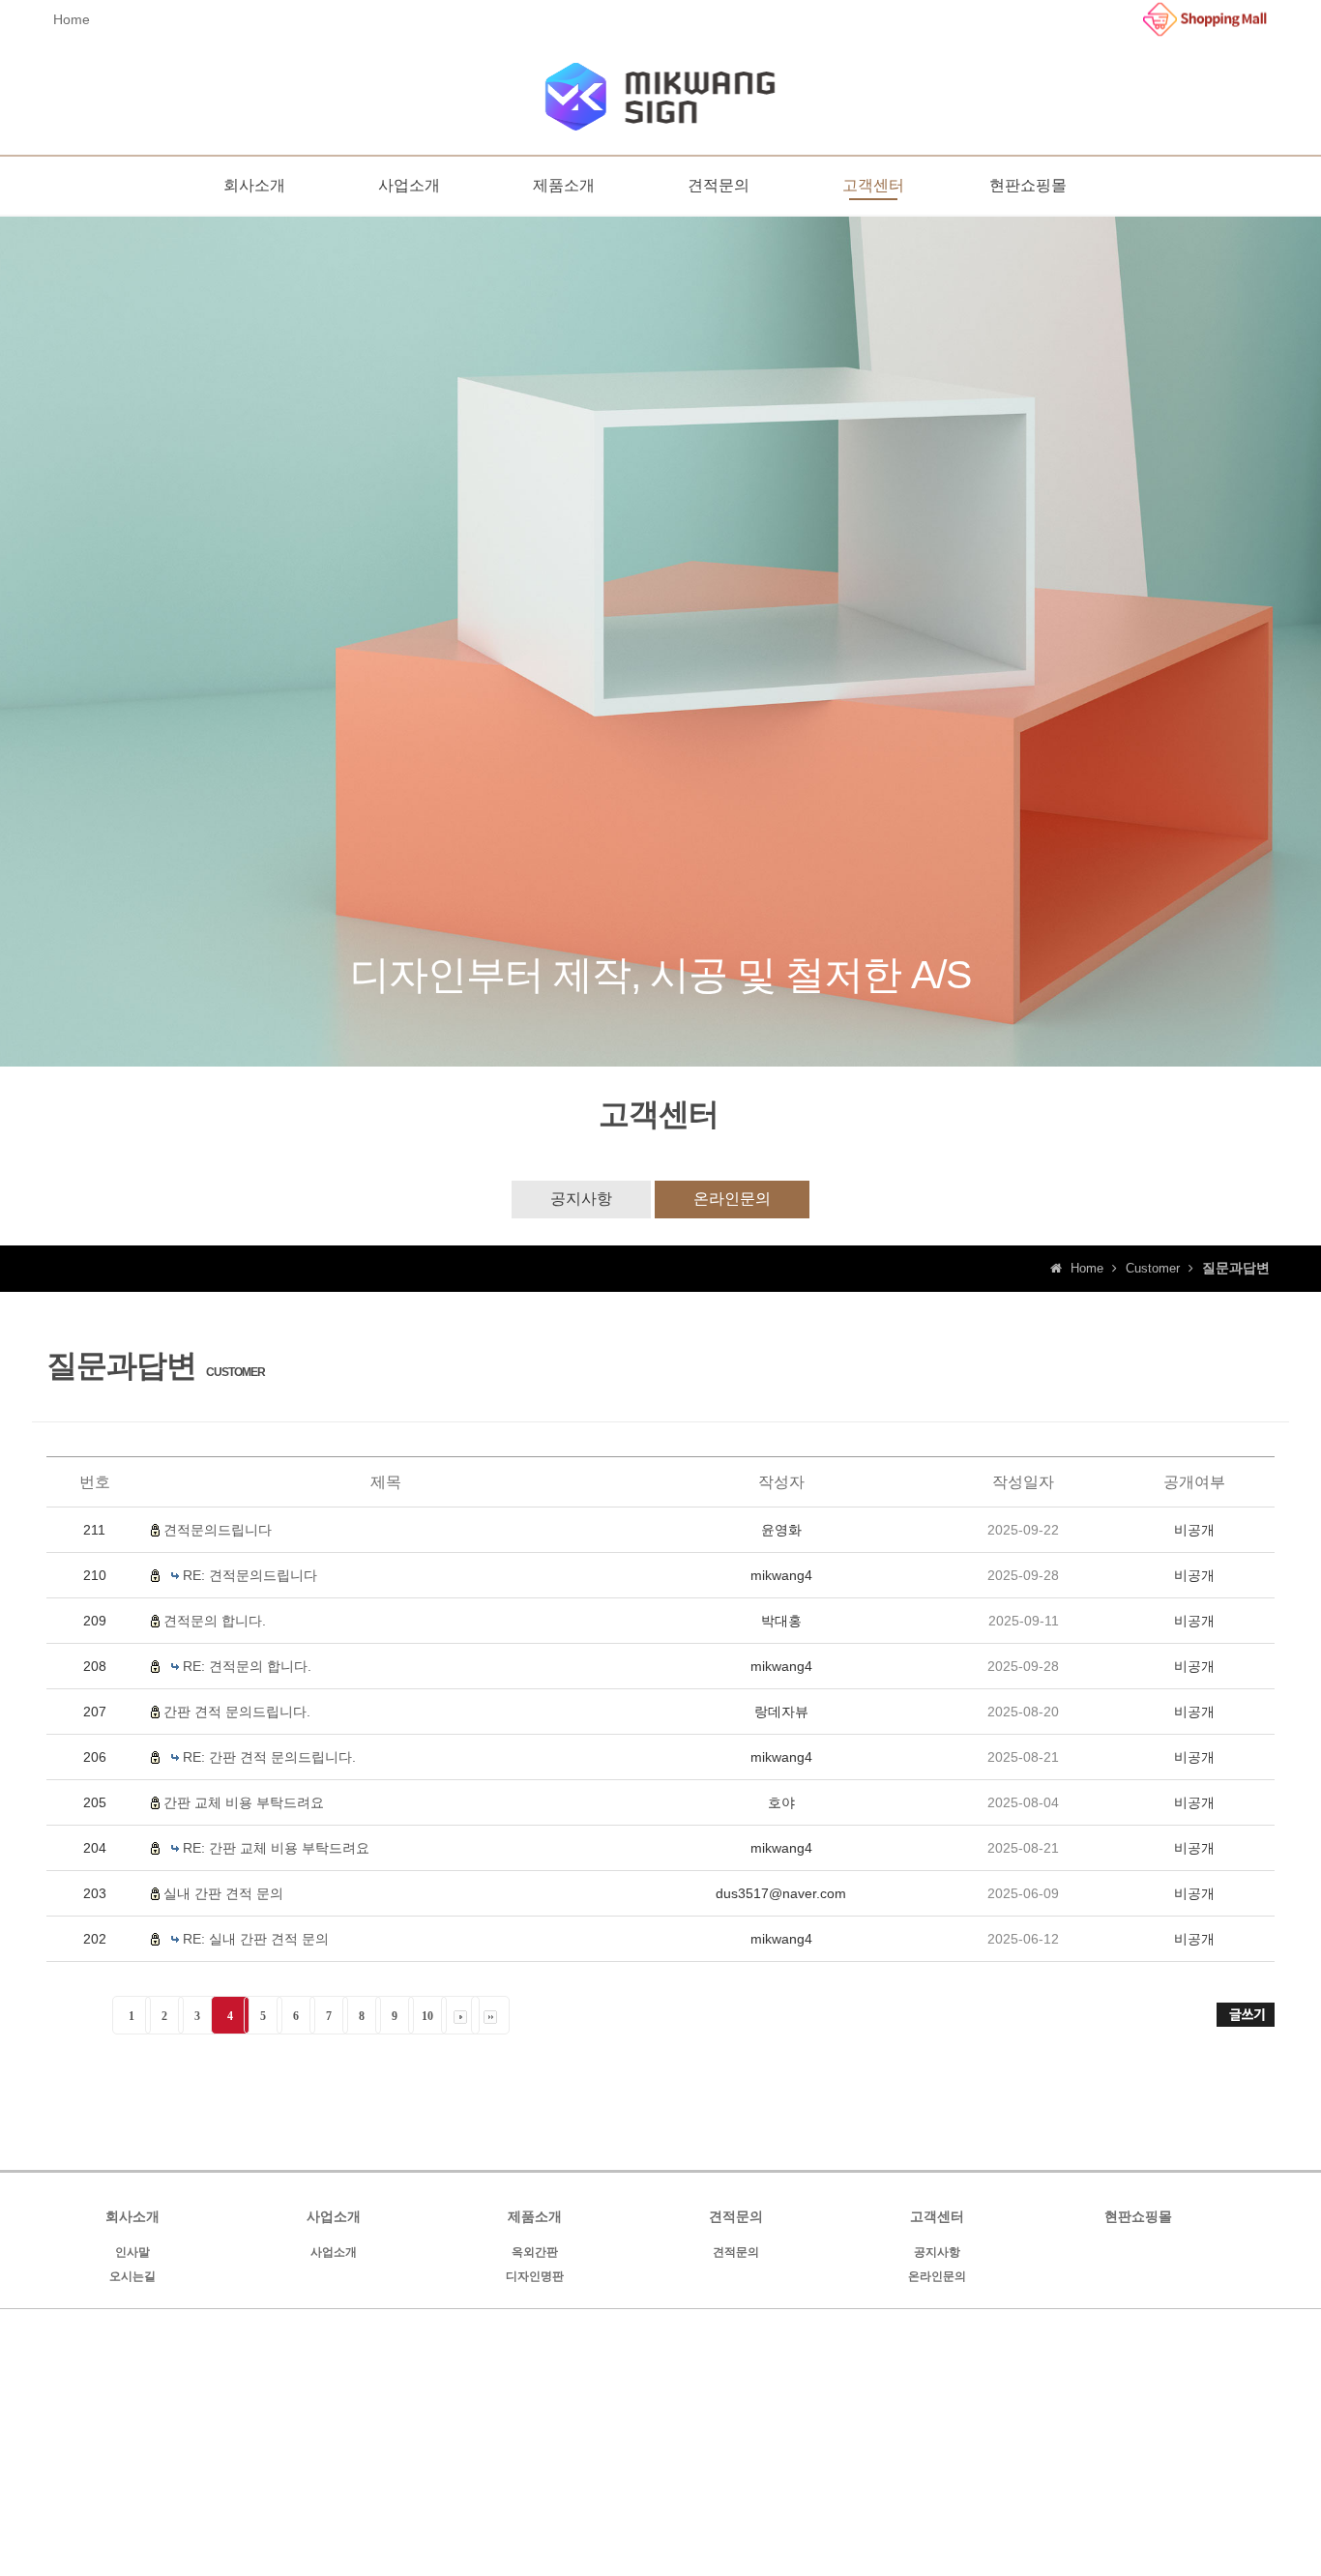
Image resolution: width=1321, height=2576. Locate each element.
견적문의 (719, 185)
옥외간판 (535, 2252)
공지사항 (581, 1199)
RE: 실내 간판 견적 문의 (256, 1939)
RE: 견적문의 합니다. (247, 1666)
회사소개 (254, 185)
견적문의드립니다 (218, 1530)
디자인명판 (535, 2276)
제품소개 (564, 185)
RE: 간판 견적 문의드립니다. (269, 1757)
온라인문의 (732, 1199)
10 (427, 2016)
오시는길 (132, 2276)
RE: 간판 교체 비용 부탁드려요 (276, 1848)
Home (72, 19)
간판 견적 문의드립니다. (237, 1712)
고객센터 (873, 185)
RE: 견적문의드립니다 (250, 1575)
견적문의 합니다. (215, 1621)
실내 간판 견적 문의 (223, 1893)
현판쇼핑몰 (1028, 185)
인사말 (132, 2252)
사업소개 (409, 185)
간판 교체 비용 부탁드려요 (244, 1802)
